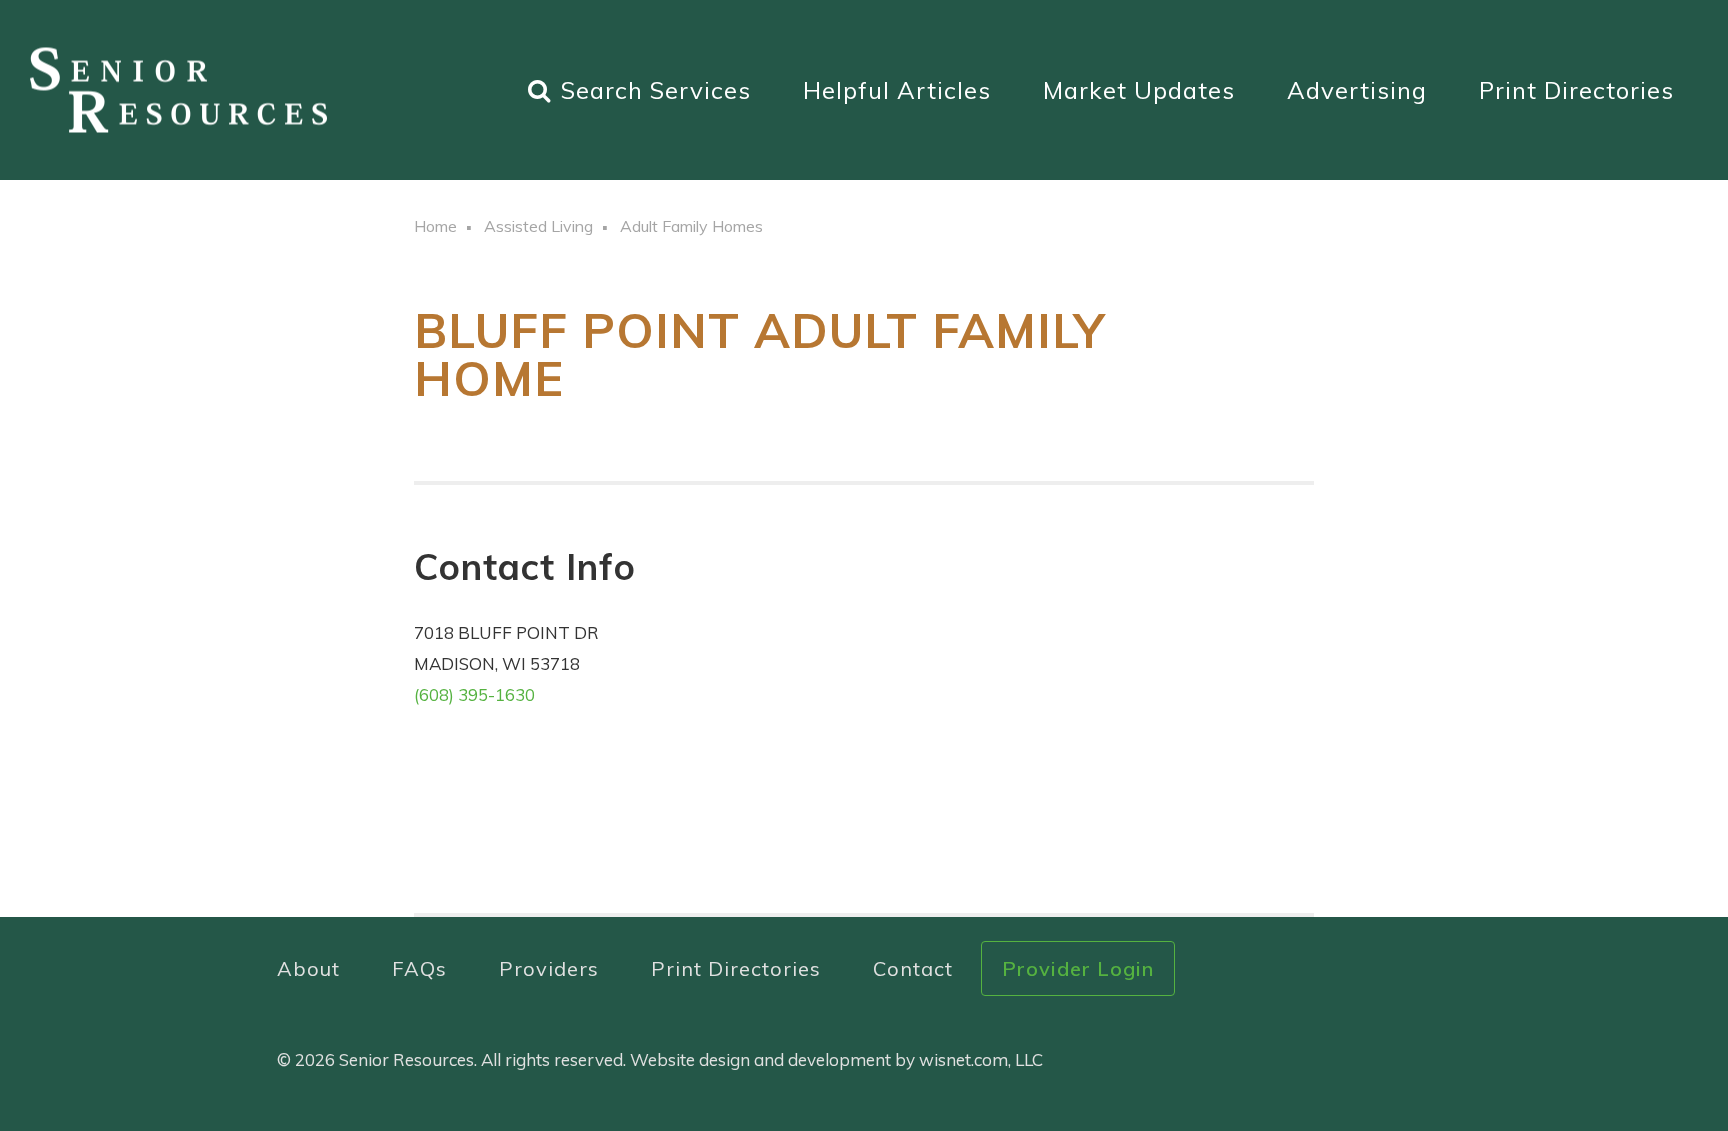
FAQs (419, 968)
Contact (913, 968)
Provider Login (1078, 968)
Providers (549, 968)
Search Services (656, 90)
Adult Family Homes (691, 226)
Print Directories (1576, 90)
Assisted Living (538, 226)
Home (435, 226)
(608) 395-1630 (474, 694)
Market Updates (1139, 90)
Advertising (1357, 90)
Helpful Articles (897, 90)
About (308, 968)
